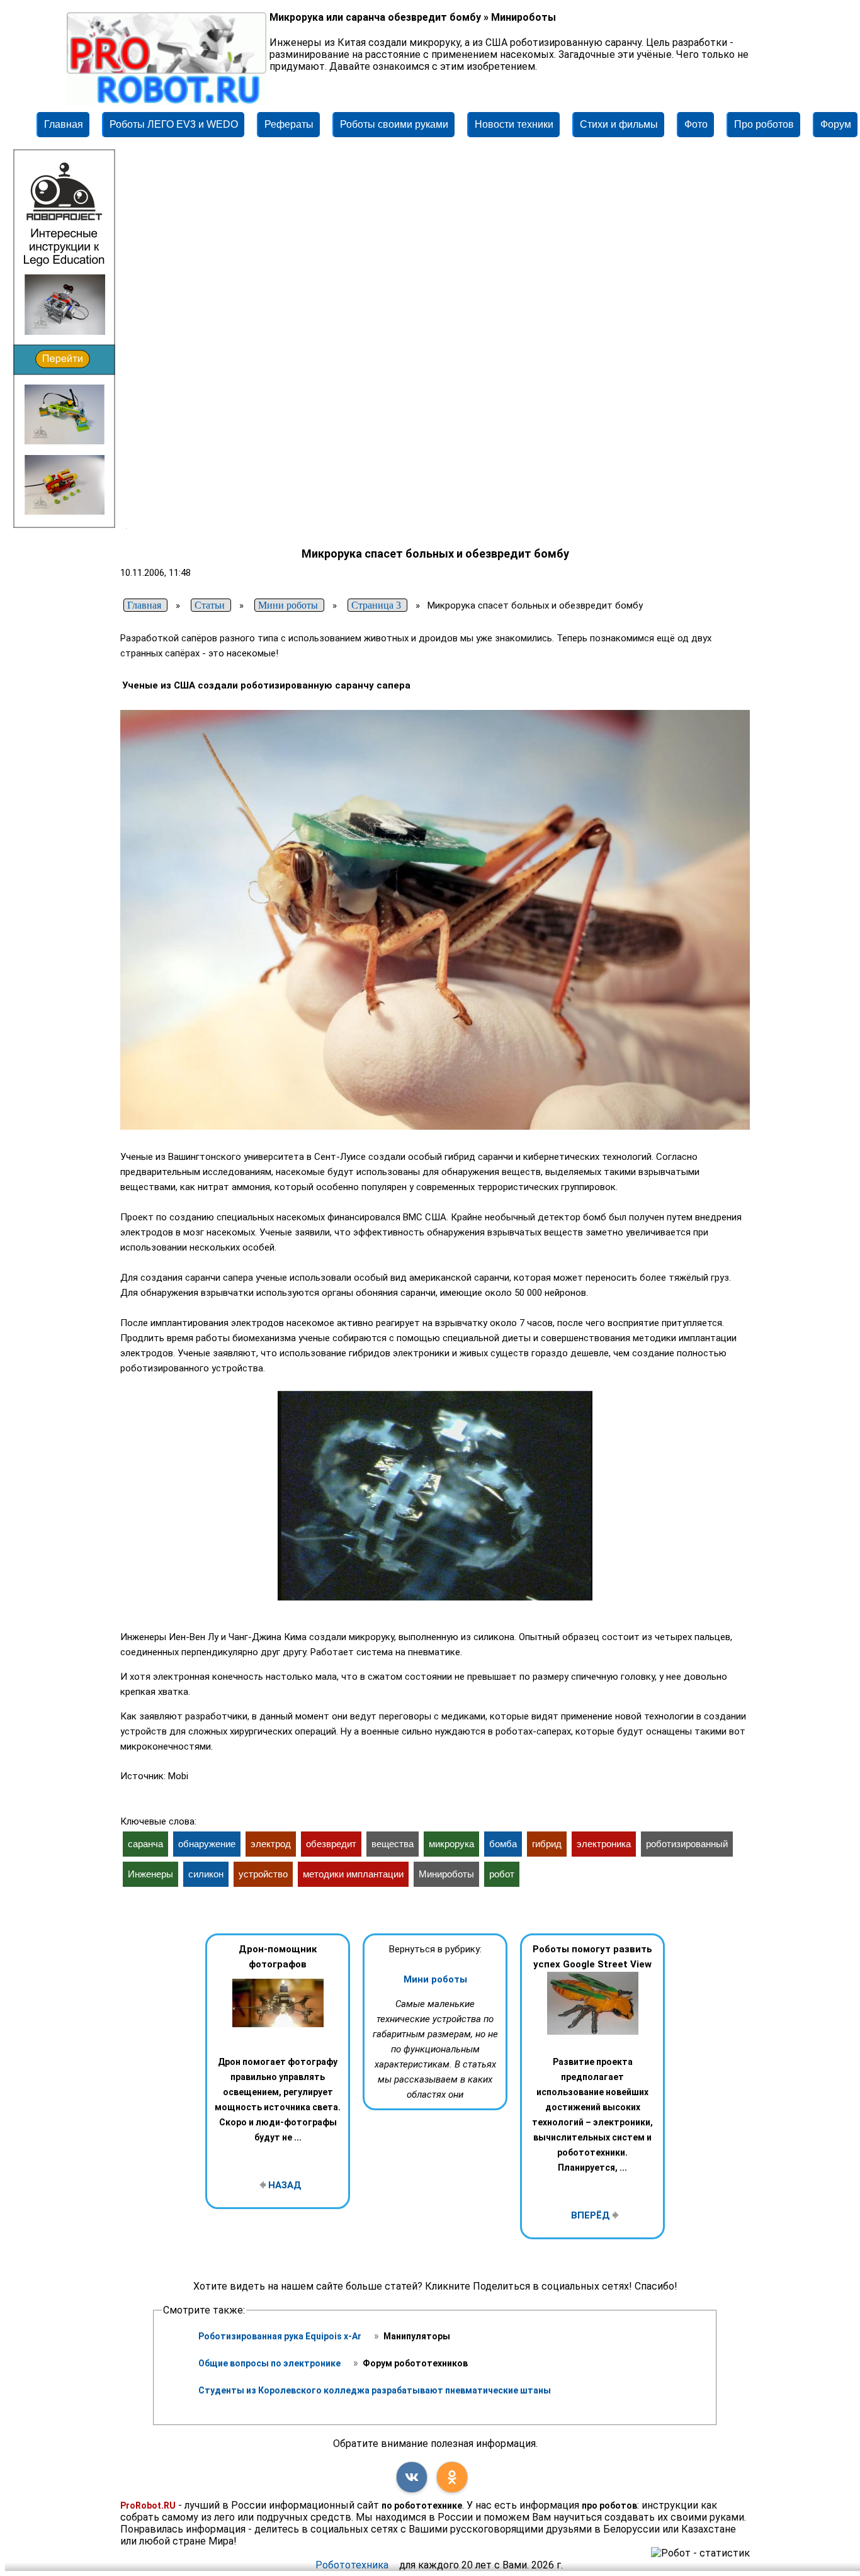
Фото (696, 124)
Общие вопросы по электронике (270, 2363)
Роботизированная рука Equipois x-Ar (281, 2336)
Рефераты (289, 124)
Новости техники (514, 124)
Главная (64, 124)
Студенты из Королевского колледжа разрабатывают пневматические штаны (375, 2390)
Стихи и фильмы (619, 124)
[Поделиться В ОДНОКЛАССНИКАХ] (452, 2477)
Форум (836, 124)
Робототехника (352, 2565)
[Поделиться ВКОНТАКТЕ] (412, 2477)
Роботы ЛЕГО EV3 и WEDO (174, 124)
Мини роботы (435, 1979)
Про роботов (764, 124)
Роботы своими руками (394, 124)
